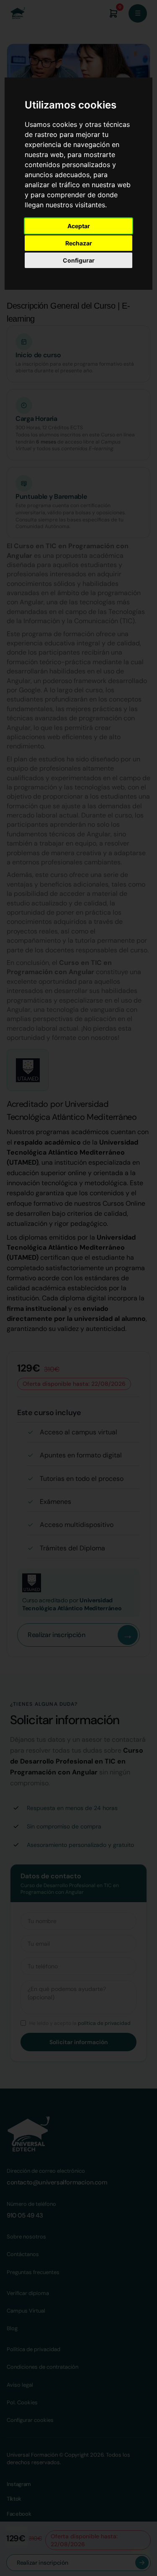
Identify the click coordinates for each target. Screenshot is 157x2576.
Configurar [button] (79, 260)
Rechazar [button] (79, 243)
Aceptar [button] (79, 226)
